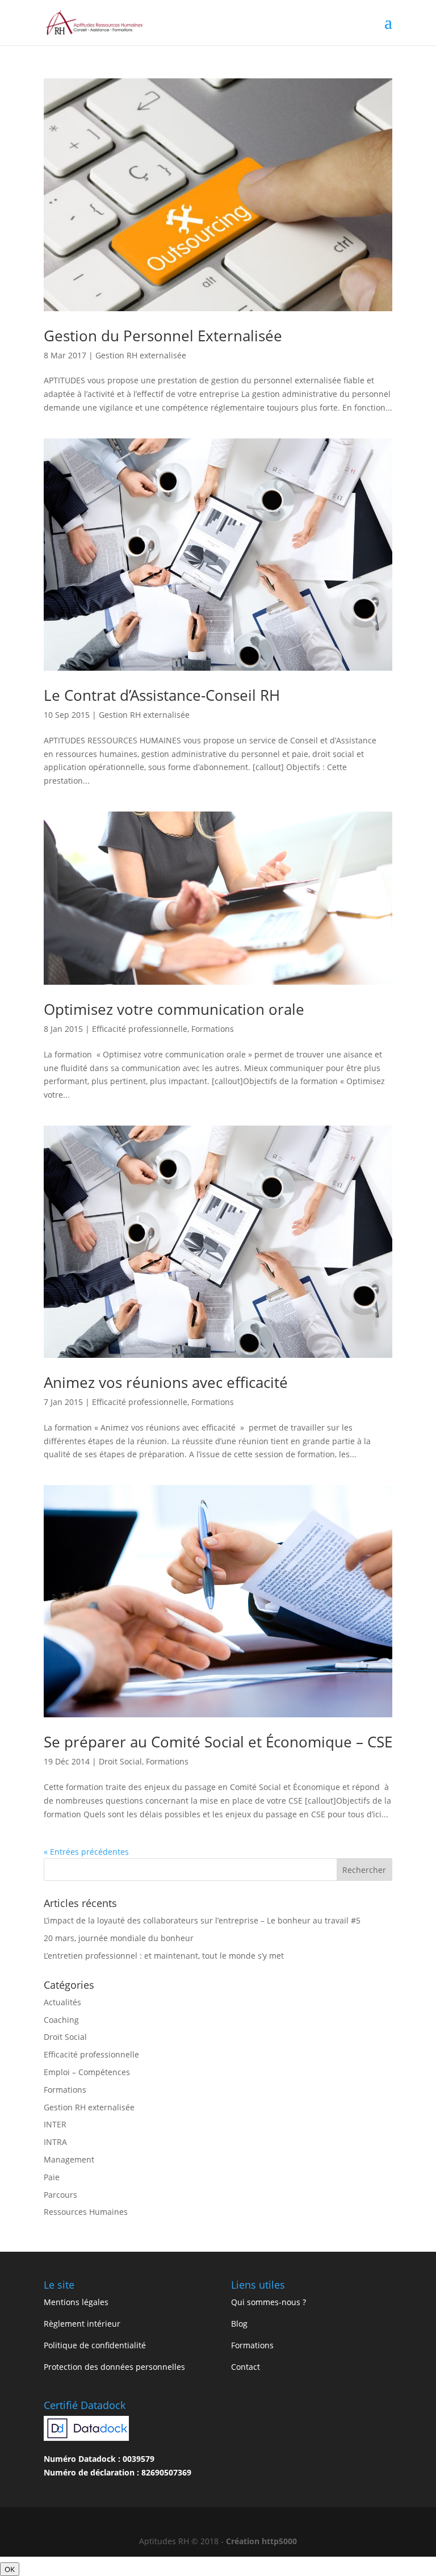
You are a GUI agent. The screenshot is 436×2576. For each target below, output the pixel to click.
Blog (239, 2324)
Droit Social (120, 1761)
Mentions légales (76, 2302)
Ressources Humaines (86, 2212)
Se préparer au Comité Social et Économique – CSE (218, 1742)
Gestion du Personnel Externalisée (163, 336)
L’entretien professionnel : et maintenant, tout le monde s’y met (164, 1956)
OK (10, 2569)
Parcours (60, 2195)
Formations (213, 1029)
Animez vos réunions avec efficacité (166, 1382)
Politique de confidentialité (95, 2345)
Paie (52, 2177)
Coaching (61, 2020)
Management (69, 2159)
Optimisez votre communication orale (174, 1009)
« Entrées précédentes (86, 1852)
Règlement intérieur (82, 2324)
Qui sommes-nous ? (269, 2302)
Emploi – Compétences (87, 2072)
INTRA (55, 2142)
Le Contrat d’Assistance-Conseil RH (162, 695)
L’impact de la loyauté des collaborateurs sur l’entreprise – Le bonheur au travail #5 (202, 1920)
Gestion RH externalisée (141, 355)
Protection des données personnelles (114, 2367)
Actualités (62, 2002)
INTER (55, 2124)
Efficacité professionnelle (140, 1029)
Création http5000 (261, 2541)
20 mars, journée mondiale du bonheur (119, 1938)
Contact (246, 2367)
